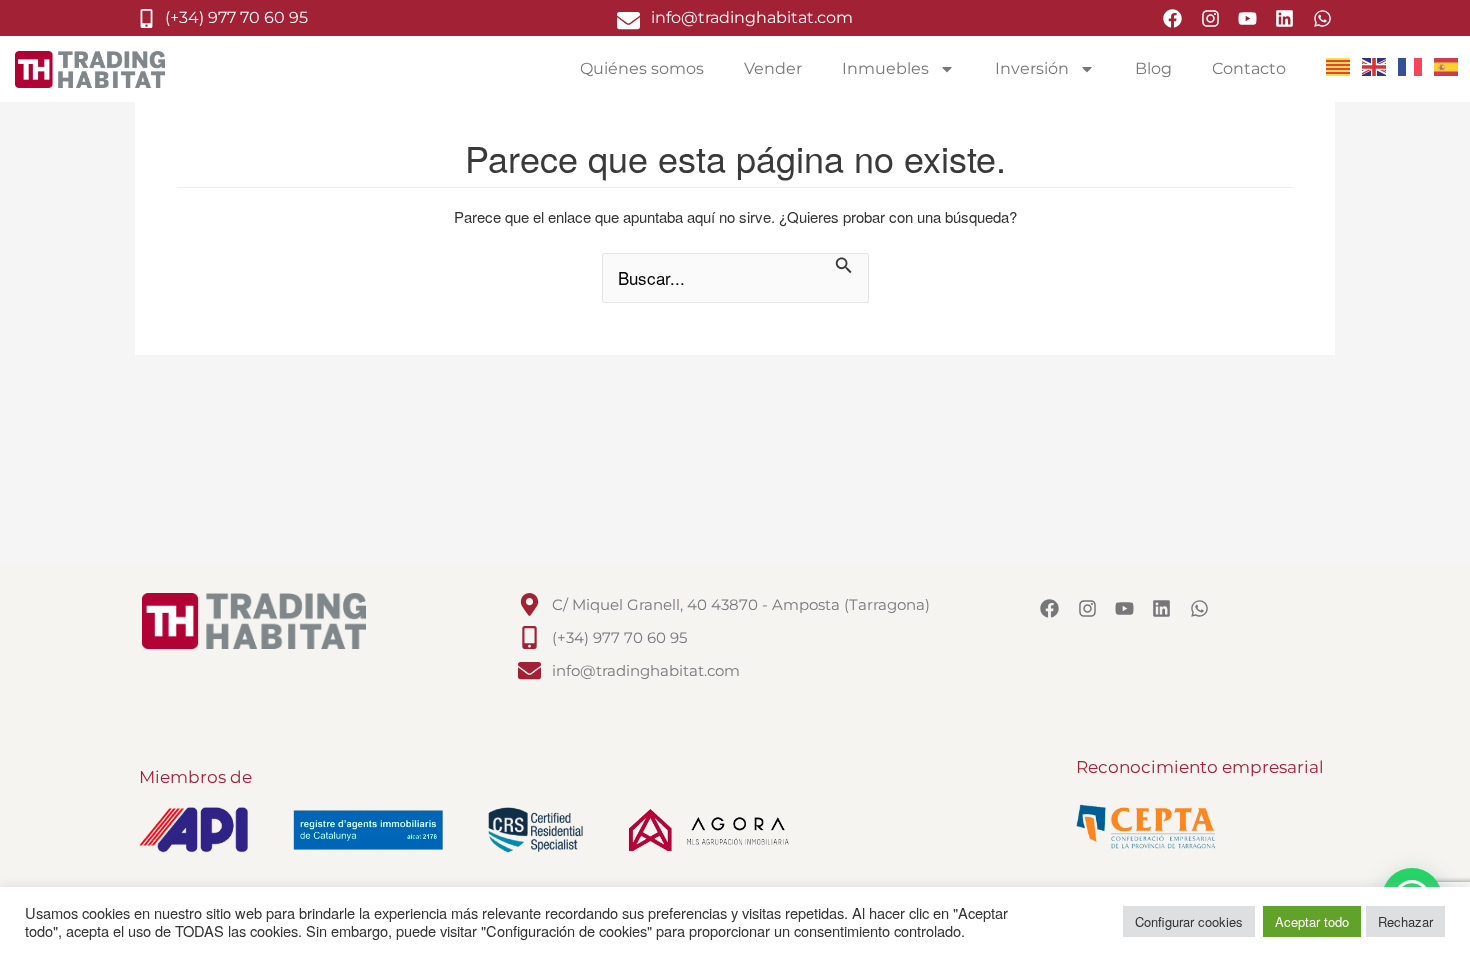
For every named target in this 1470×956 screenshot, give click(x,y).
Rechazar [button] (1405, 921)
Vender (773, 68)
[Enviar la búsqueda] (844, 267)
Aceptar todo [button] (1312, 921)
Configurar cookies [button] (1189, 921)
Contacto (1249, 68)
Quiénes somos (642, 68)
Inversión (1032, 68)
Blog (1153, 68)
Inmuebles (885, 68)
